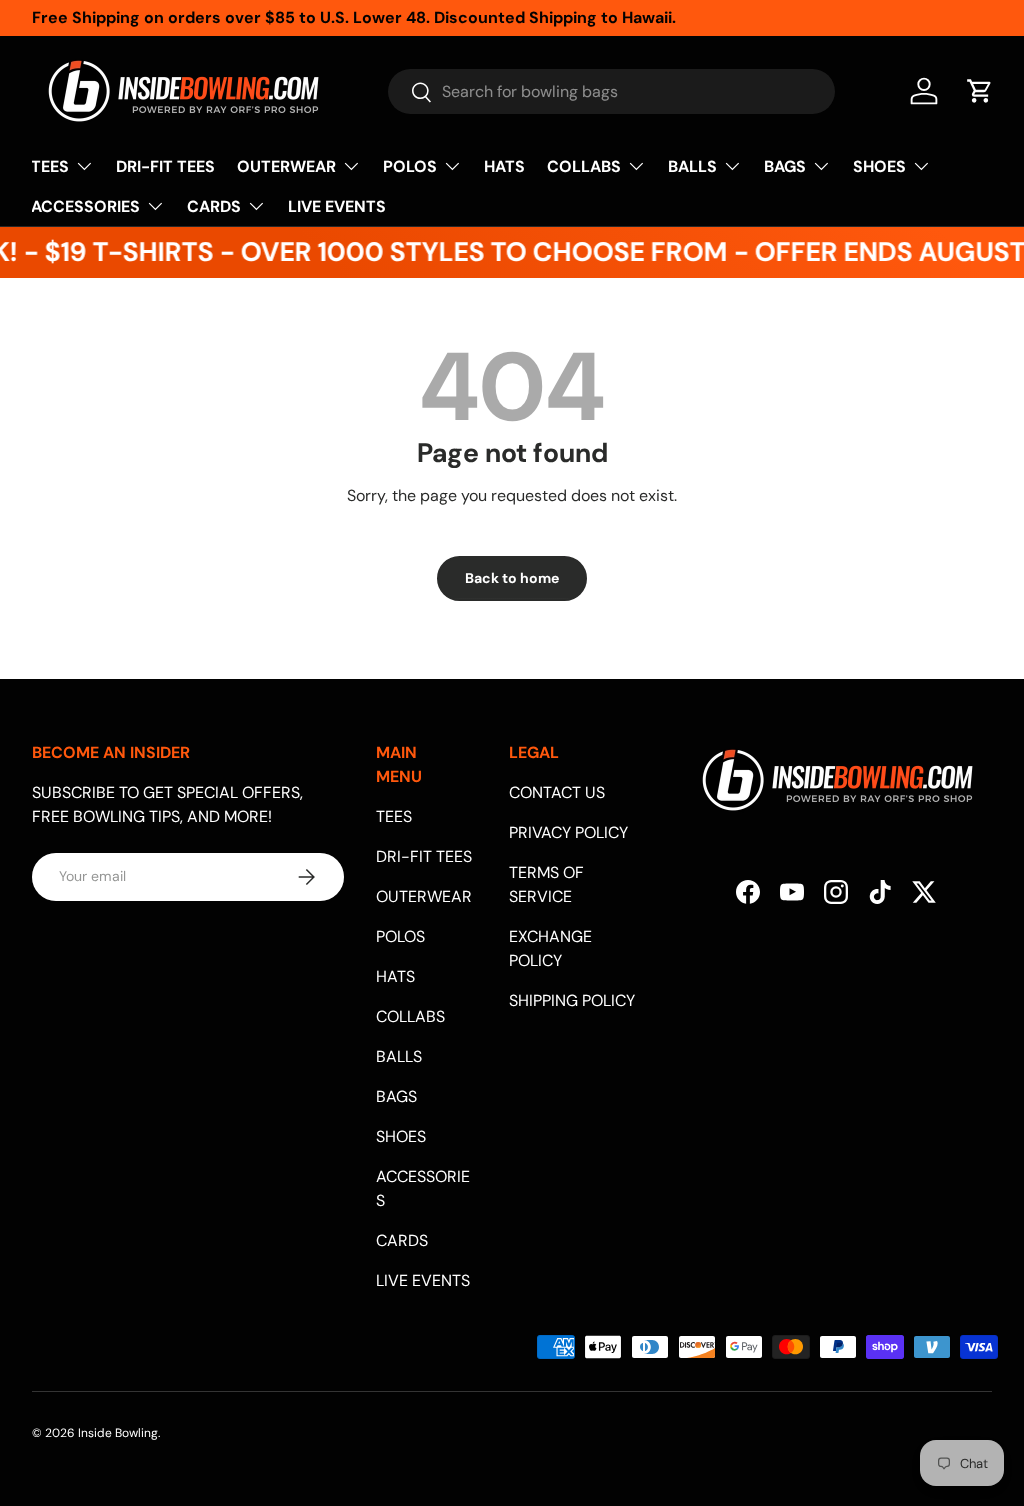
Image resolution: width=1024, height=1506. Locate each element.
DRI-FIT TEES (165, 166)
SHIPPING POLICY (572, 1000)
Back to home (512, 578)
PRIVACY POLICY (568, 832)
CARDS (402, 1240)
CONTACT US (557, 792)
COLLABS (410, 1016)
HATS (504, 166)
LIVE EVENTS (337, 206)
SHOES (401, 1136)
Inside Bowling (118, 1433)
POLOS (400, 936)
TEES (394, 816)
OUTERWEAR (424, 896)
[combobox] (611, 91)
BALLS (399, 1056)
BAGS (396, 1096)
